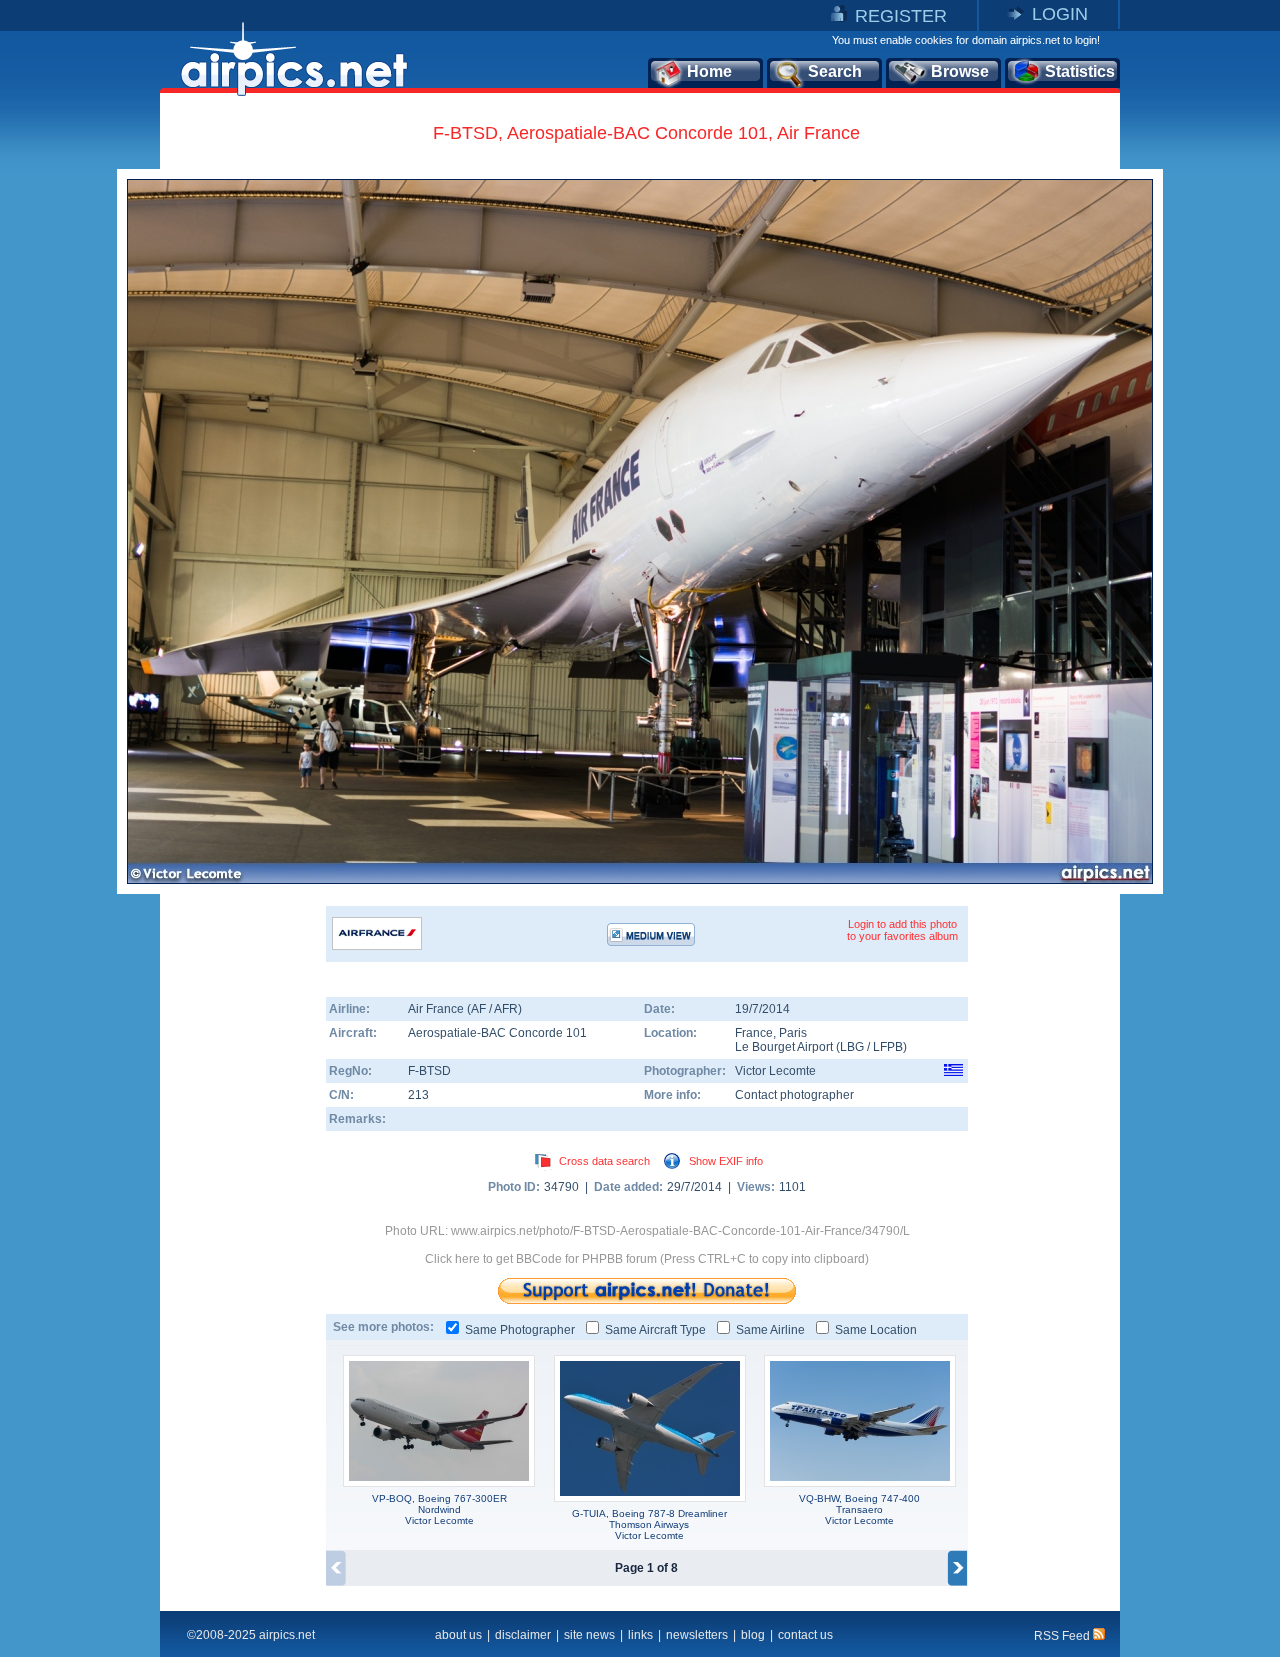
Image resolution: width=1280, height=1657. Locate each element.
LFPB (888, 1047)
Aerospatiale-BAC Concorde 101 (497, 1033)
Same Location (876, 1330)
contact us (805, 1635)
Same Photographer (520, 1330)
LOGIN (1060, 14)
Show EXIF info (726, 1161)
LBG (852, 1047)
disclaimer (523, 1635)
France (754, 1033)
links (640, 1635)
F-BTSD (429, 1071)
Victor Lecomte (775, 1071)
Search (835, 71)
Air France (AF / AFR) (465, 1009)
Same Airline (770, 1330)
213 (418, 1095)
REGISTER (901, 16)
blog (753, 1635)
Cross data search (604, 1161)
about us (458, 1635)
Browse (960, 71)
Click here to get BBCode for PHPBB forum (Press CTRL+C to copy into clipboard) (647, 1259)
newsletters (697, 1635)
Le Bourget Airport (784, 1047)
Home (709, 71)
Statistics (1080, 71)
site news (589, 1635)
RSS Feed (1063, 1636)
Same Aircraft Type (655, 1330)
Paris (793, 1033)
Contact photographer (794, 1095)
